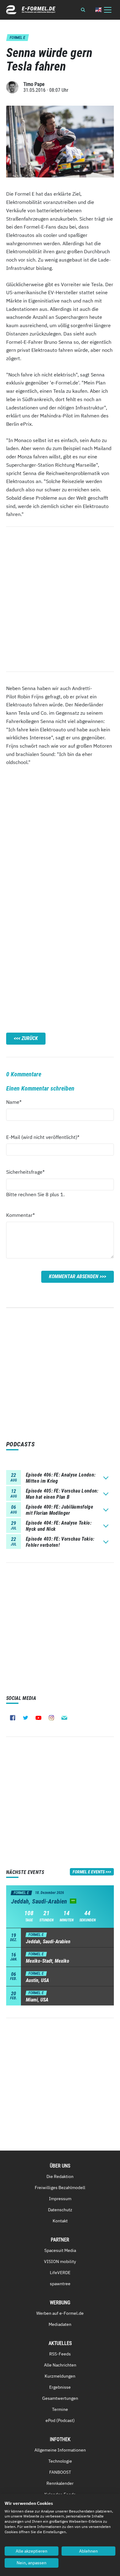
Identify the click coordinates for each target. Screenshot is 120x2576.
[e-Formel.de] (31, 10)
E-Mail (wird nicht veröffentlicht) (43, 1137)
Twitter (26, 1718)
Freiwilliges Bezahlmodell (60, 2188)
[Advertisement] (60, 836)
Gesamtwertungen (60, 2398)
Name (17, 1102)
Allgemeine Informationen (60, 2450)
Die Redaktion (60, 2176)
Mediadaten (60, 2324)
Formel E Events (89, 1872)
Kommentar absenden (74, 1276)
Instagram (51, 1718)
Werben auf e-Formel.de (60, 2313)
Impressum (60, 2199)
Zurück (30, 1038)
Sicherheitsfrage (25, 1172)
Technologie (60, 2461)
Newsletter (64, 1718)
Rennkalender (60, 2483)
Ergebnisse (60, 2387)
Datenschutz (60, 2210)
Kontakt (60, 2221)
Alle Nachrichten (60, 2365)
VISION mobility (60, 2261)
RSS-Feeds (60, 2354)
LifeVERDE (60, 2273)
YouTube (38, 1718)
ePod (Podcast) (60, 2420)
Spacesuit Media (60, 2250)
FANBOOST (60, 2472)
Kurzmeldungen (60, 2376)
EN (98, 10)
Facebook (13, 1718)
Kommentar (20, 1215)
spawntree (60, 2284)
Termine (60, 2409)
